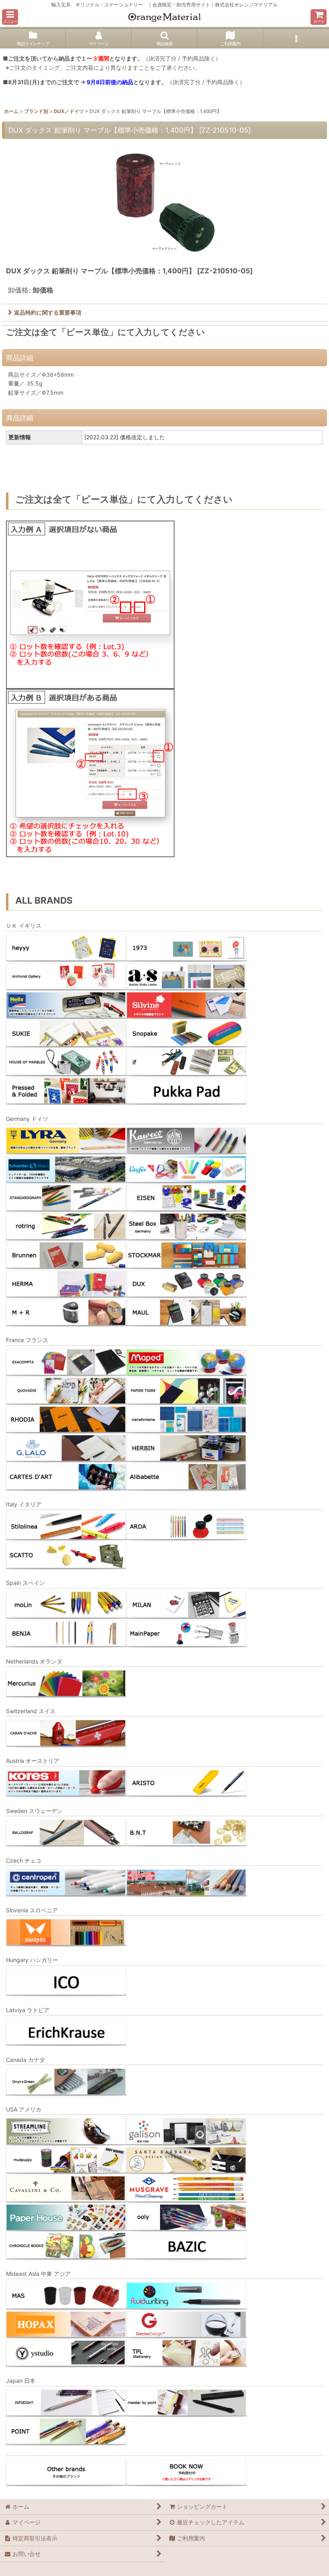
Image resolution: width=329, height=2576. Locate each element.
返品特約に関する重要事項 (48, 312)
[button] (10, 17)
